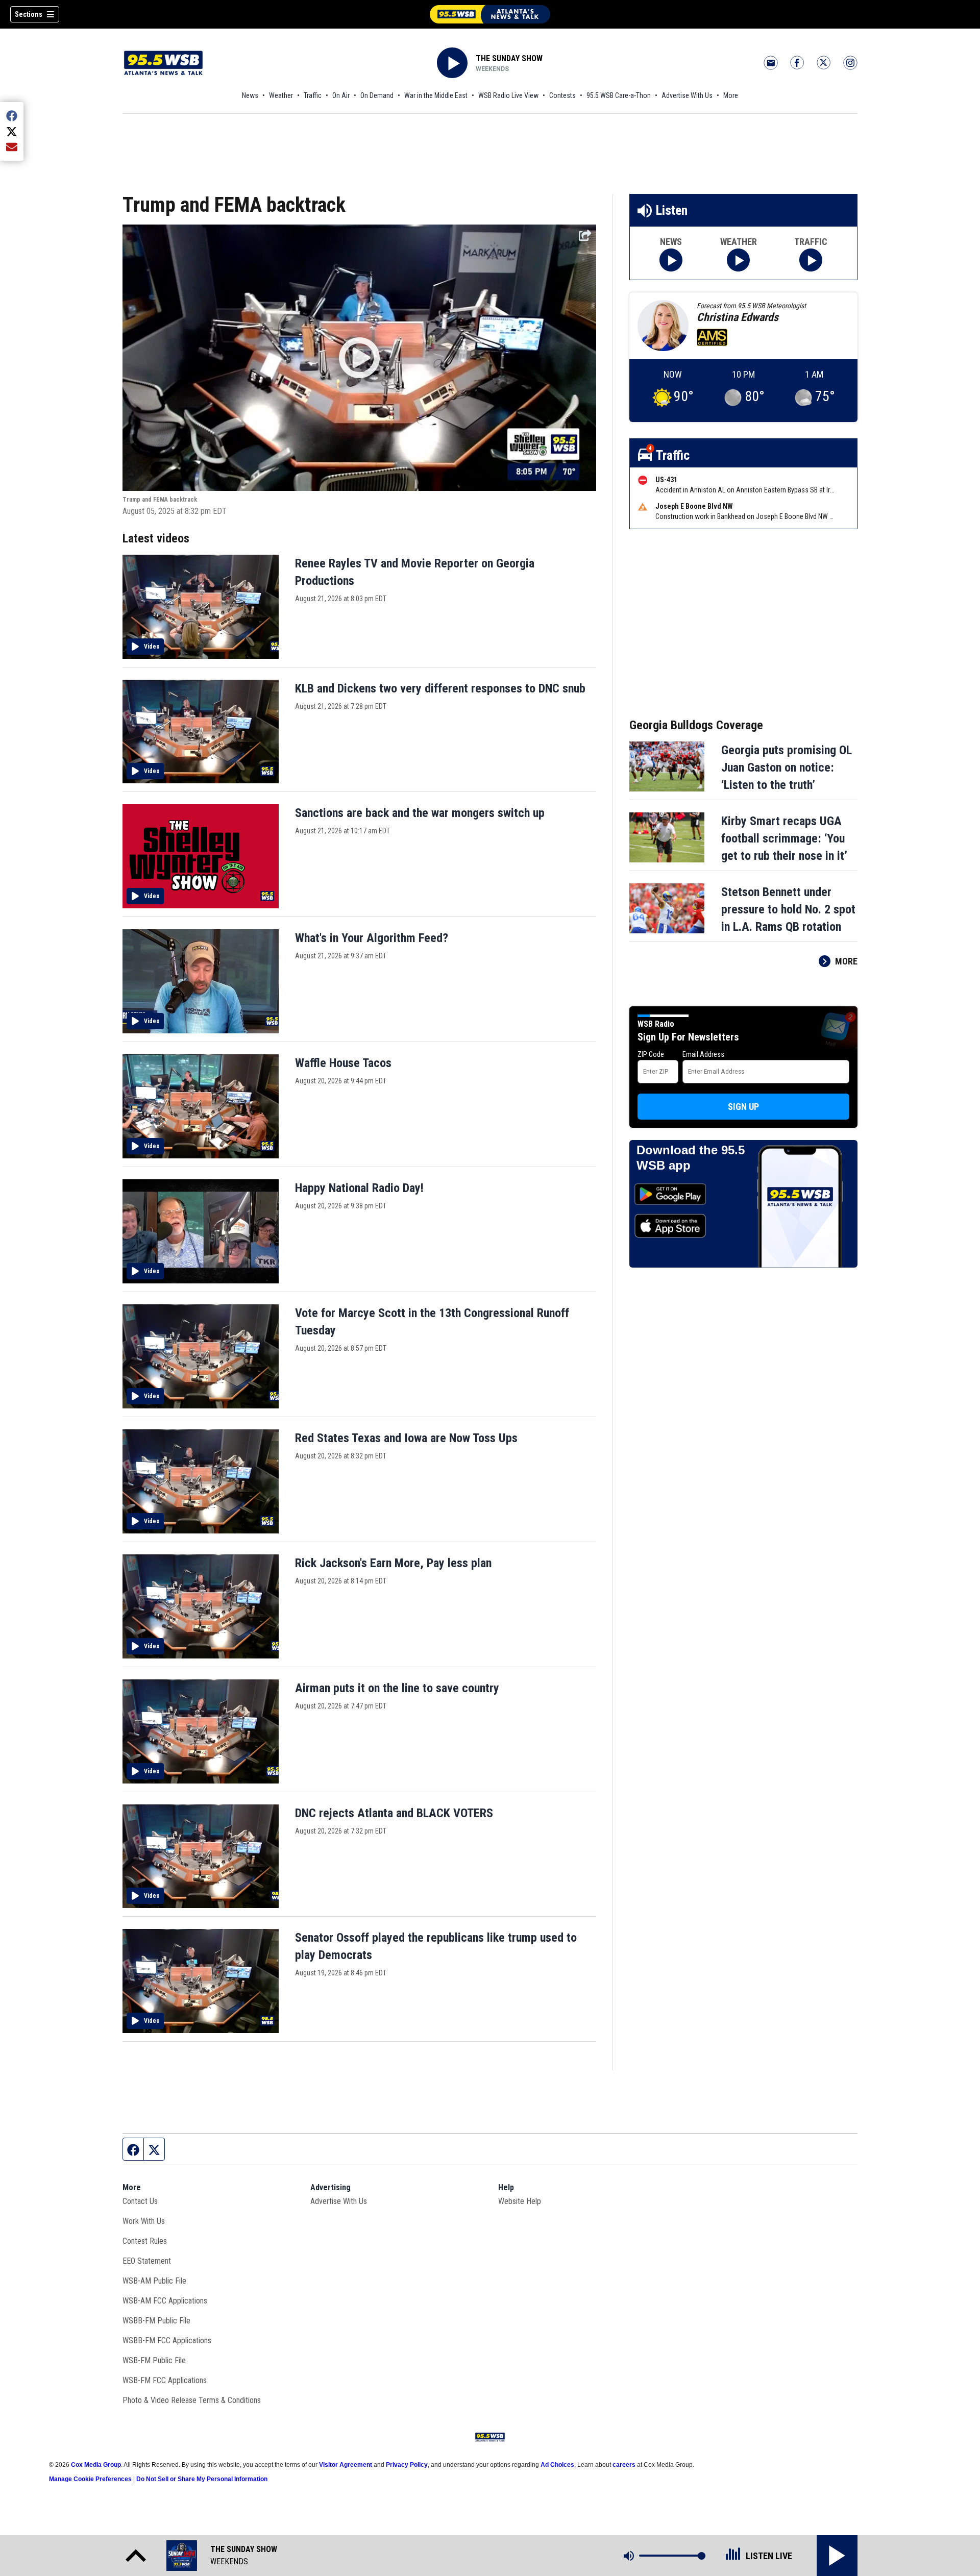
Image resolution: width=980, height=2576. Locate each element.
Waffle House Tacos (343, 1063)
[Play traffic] (811, 260)
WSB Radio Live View (508, 95)
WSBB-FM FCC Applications (167, 2340)
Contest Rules (145, 2241)
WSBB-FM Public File (156, 2321)
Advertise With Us (687, 95)
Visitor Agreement (346, 2465)
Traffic (313, 95)
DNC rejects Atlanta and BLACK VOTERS (394, 1813)
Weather (281, 95)
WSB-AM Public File (154, 2281)
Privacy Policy (407, 2465)
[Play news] (671, 260)
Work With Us (144, 2221)
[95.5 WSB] (490, 14)
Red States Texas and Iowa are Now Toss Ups (406, 1438)
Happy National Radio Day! (359, 1188)
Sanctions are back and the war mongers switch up (420, 813)
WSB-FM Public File (154, 2360)
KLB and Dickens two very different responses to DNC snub (440, 688)
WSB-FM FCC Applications (165, 2380)
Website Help (520, 2201)
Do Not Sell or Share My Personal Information (202, 2479)
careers (624, 2465)
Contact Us (140, 2201)
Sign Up (743, 1107)
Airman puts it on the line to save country (397, 1688)
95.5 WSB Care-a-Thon (619, 95)
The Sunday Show (509, 58)
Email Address (703, 1054)
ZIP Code (651, 1054)
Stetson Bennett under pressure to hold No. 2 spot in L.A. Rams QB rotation (788, 909)
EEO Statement (147, 2261)
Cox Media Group (96, 2465)
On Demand (377, 95)
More (731, 95)
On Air (341, 95)
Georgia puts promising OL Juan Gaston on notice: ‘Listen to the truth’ (787, 767)
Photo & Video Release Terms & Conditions (192, 2400)
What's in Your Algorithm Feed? (372, 938)
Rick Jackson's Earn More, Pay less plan (393, 1563)
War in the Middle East (436, 95)
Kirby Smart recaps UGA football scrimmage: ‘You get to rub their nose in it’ (784, 838)
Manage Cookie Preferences (90, 2479)
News (250, 95)
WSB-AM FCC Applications (165, 2301)
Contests (562, 95)
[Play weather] (738, 260)
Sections (29, 14)
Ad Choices (557, 2465)
